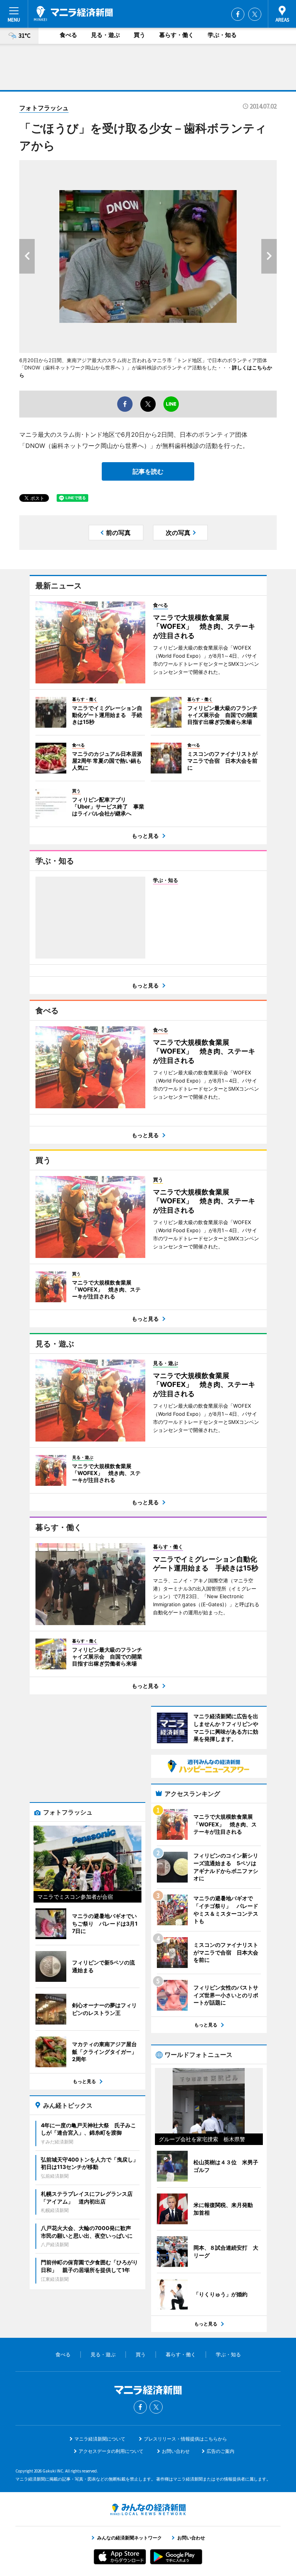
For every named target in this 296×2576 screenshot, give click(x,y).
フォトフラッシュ (44, 108)
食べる (68, 35)
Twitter (255, 14)
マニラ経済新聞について (100, 2439)
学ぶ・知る (222, 35)
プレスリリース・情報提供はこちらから (185, 2439)
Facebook (238, 14)
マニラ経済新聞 (73, 13)
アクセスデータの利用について (111, 2451)
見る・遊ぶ (105, 35)
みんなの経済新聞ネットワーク (148, 2509)
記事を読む (148, 471)
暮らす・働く (177, 35)
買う (140, 35)
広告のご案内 (220, 2451)
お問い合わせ (176, 2451)
